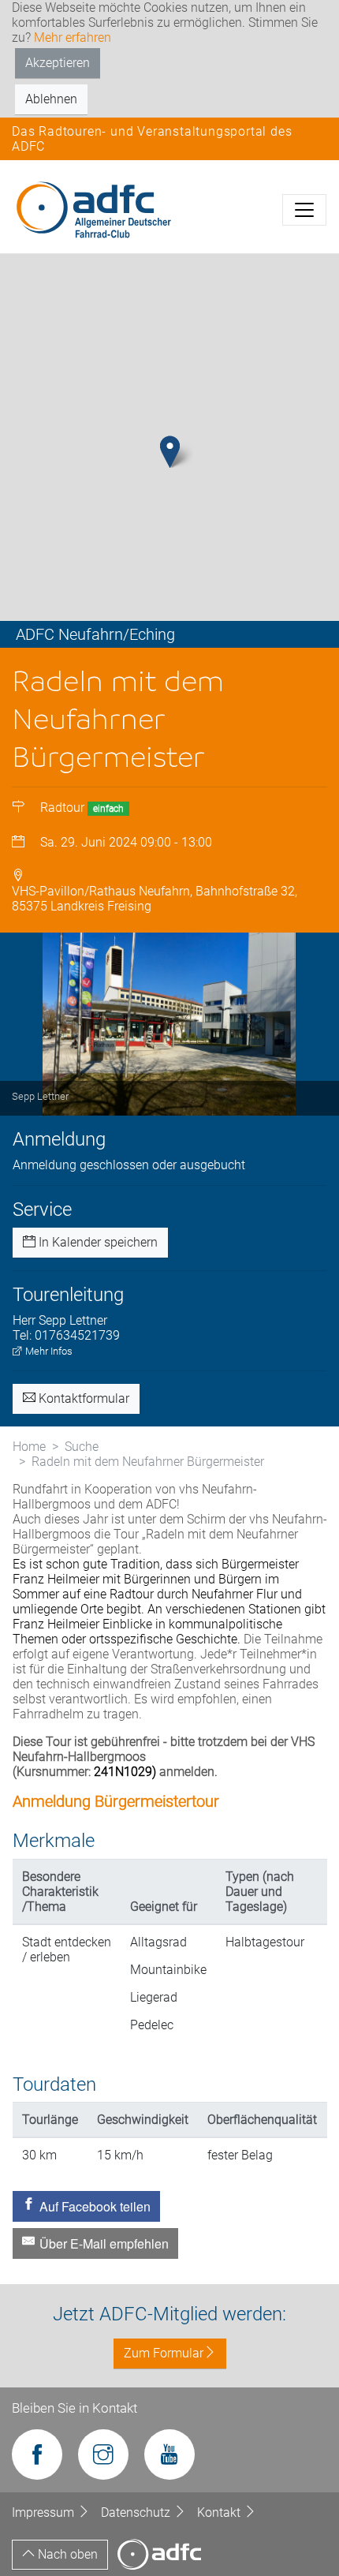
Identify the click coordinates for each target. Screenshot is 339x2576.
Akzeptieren (58, 63)
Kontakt (220, 2512)
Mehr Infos (48, 1351)
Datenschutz (137, 2512)
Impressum (45, 2512)
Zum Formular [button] (164, 2353)
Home (29, 1447)
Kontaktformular (82, 1398)
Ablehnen (51, 99)
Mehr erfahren (73, 37)
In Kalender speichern (97, 1242)
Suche (82, 1447)
